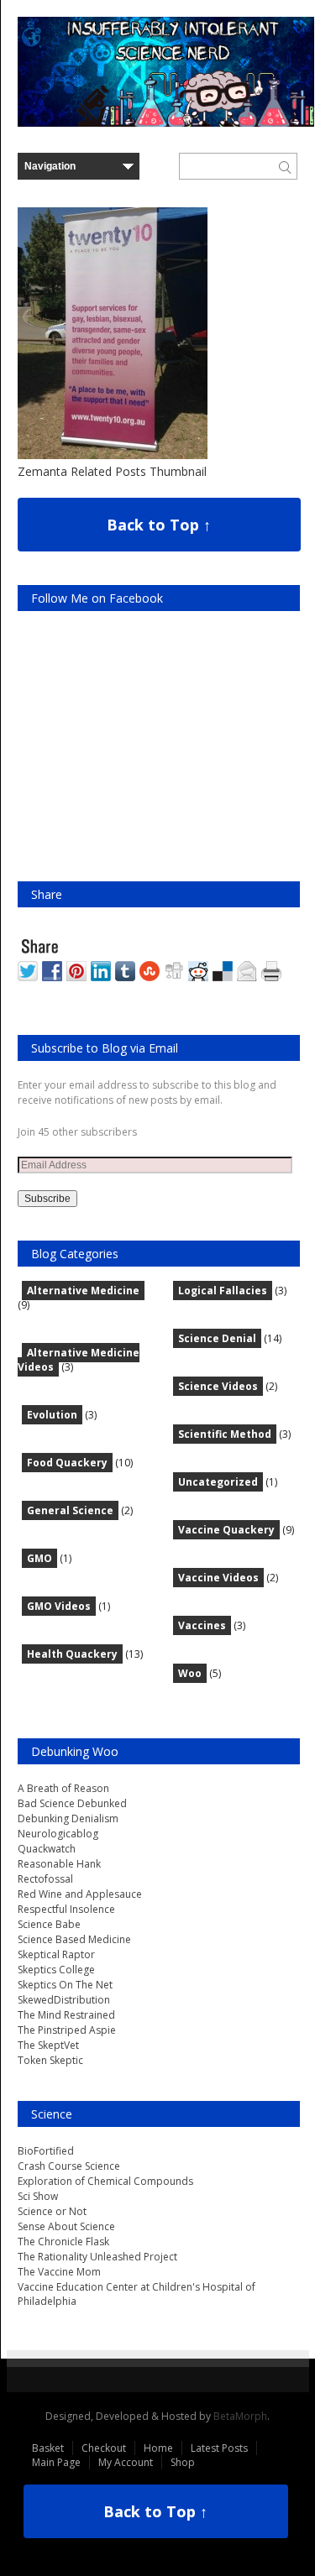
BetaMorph (240, 2416)
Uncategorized (218, 1482)
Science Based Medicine (74, 1939)
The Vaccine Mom (59, 2272)
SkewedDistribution (64, 2000)
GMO (39, 1558)
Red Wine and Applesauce (80, 1894)
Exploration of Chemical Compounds (105, 2181)
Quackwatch (47, 1849)
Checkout (104, 2448)
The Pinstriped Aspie (67, 2030)
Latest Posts (219, 2448)
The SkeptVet (48, 2045)
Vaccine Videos (218, 1578)
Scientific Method (225, 1434)
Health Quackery (72, 1654)
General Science (70, 1510)
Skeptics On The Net (65, 1985)
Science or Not (52, 2211)
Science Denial (217, 1338)
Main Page (56, 2462)
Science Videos (218, 1386)
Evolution (52, 1415)
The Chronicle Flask (63, 2242)
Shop (183, 2462)
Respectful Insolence (66, 1909)
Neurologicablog (58, 1834)
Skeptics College (56, 1970)
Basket (48, 2448)
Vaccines (202, 1625)
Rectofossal (45, 1879)
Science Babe (49, 1924)
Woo (190, 1673)
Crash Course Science (69, 2166)
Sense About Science (66, 2226)
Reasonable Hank (59, 1864)
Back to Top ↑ (159, 525)
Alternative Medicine (83, 1291)
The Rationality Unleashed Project (97, 2257)
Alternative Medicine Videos (79, 1360)
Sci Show (38, 2196)
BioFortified (46, 2151)
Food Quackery (67, 1463)
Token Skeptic (50, 2060)
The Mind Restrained (66, 2015)
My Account (126, 2462)
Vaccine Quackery (226, 1530)
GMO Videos (59, 1606)
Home (158, 2448)
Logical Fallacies (223, 1291)
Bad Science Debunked (72, 1803)
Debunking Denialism (68, 1818)
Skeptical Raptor (56, 1954)
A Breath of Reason (63, 1788)
